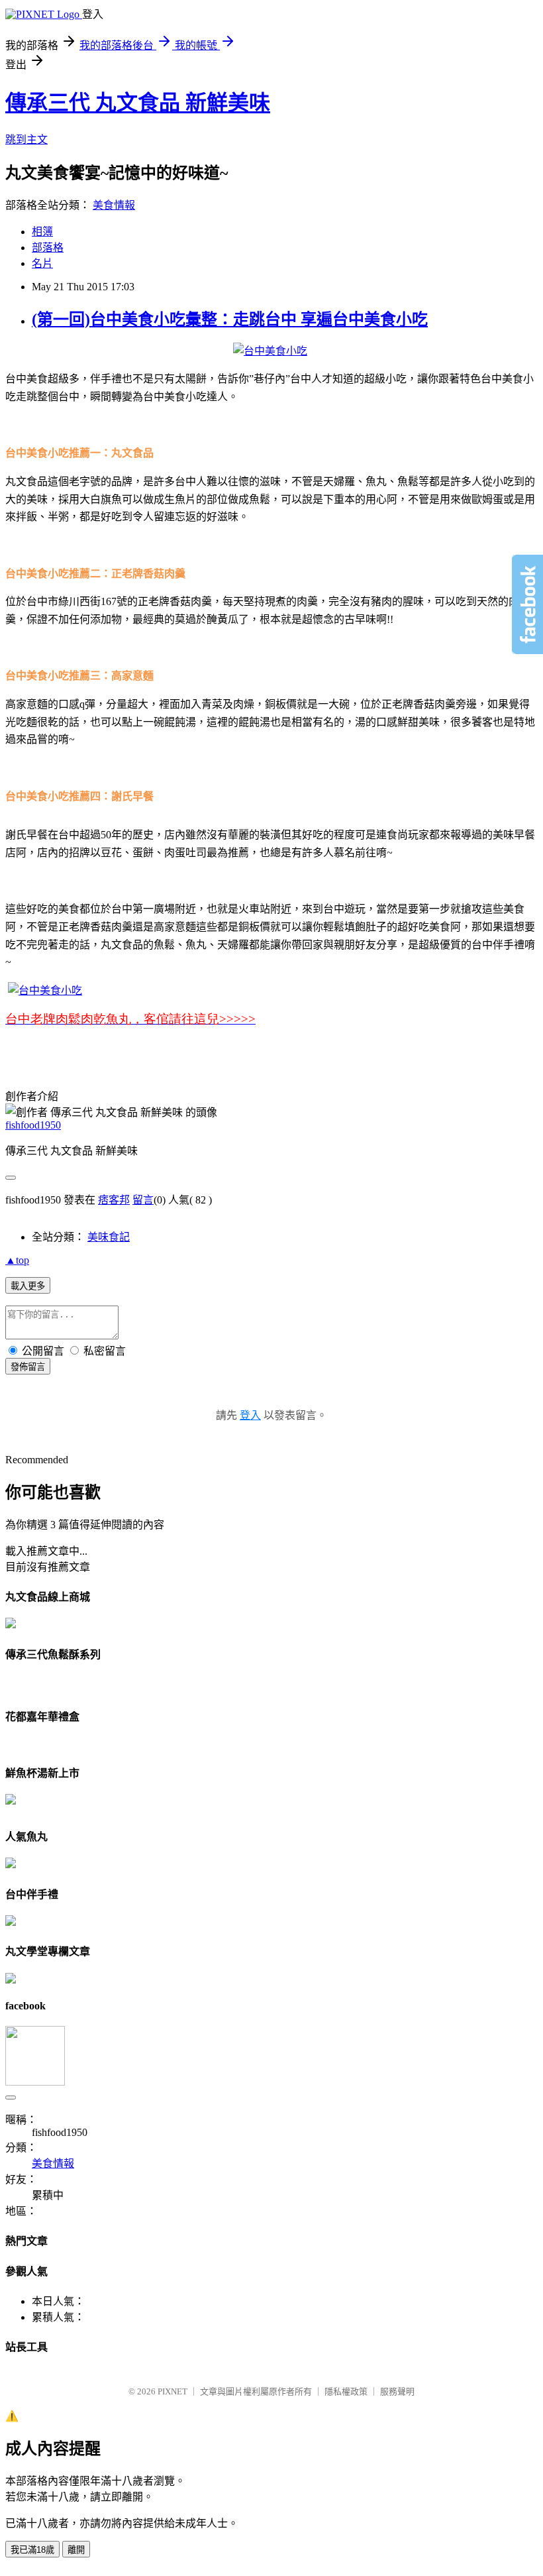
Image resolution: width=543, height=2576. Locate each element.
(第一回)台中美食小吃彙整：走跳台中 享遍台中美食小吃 (230, 319)
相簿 (42, 232)
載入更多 (28, 1286)
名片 (42, 263)
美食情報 (114, 205)
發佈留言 (28, 1367)
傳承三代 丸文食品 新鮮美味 (138, 103)
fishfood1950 (33, 1125)
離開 (76, 2550)
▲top (17, 1260)
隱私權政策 (346, 2391)
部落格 (48, 248)
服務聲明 (397, 2391)
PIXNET (173, 2391)
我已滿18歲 (32, 2550)
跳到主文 (26, 140)
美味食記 (109, 1237)
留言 (143, 1200)
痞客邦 (114, 1200)
